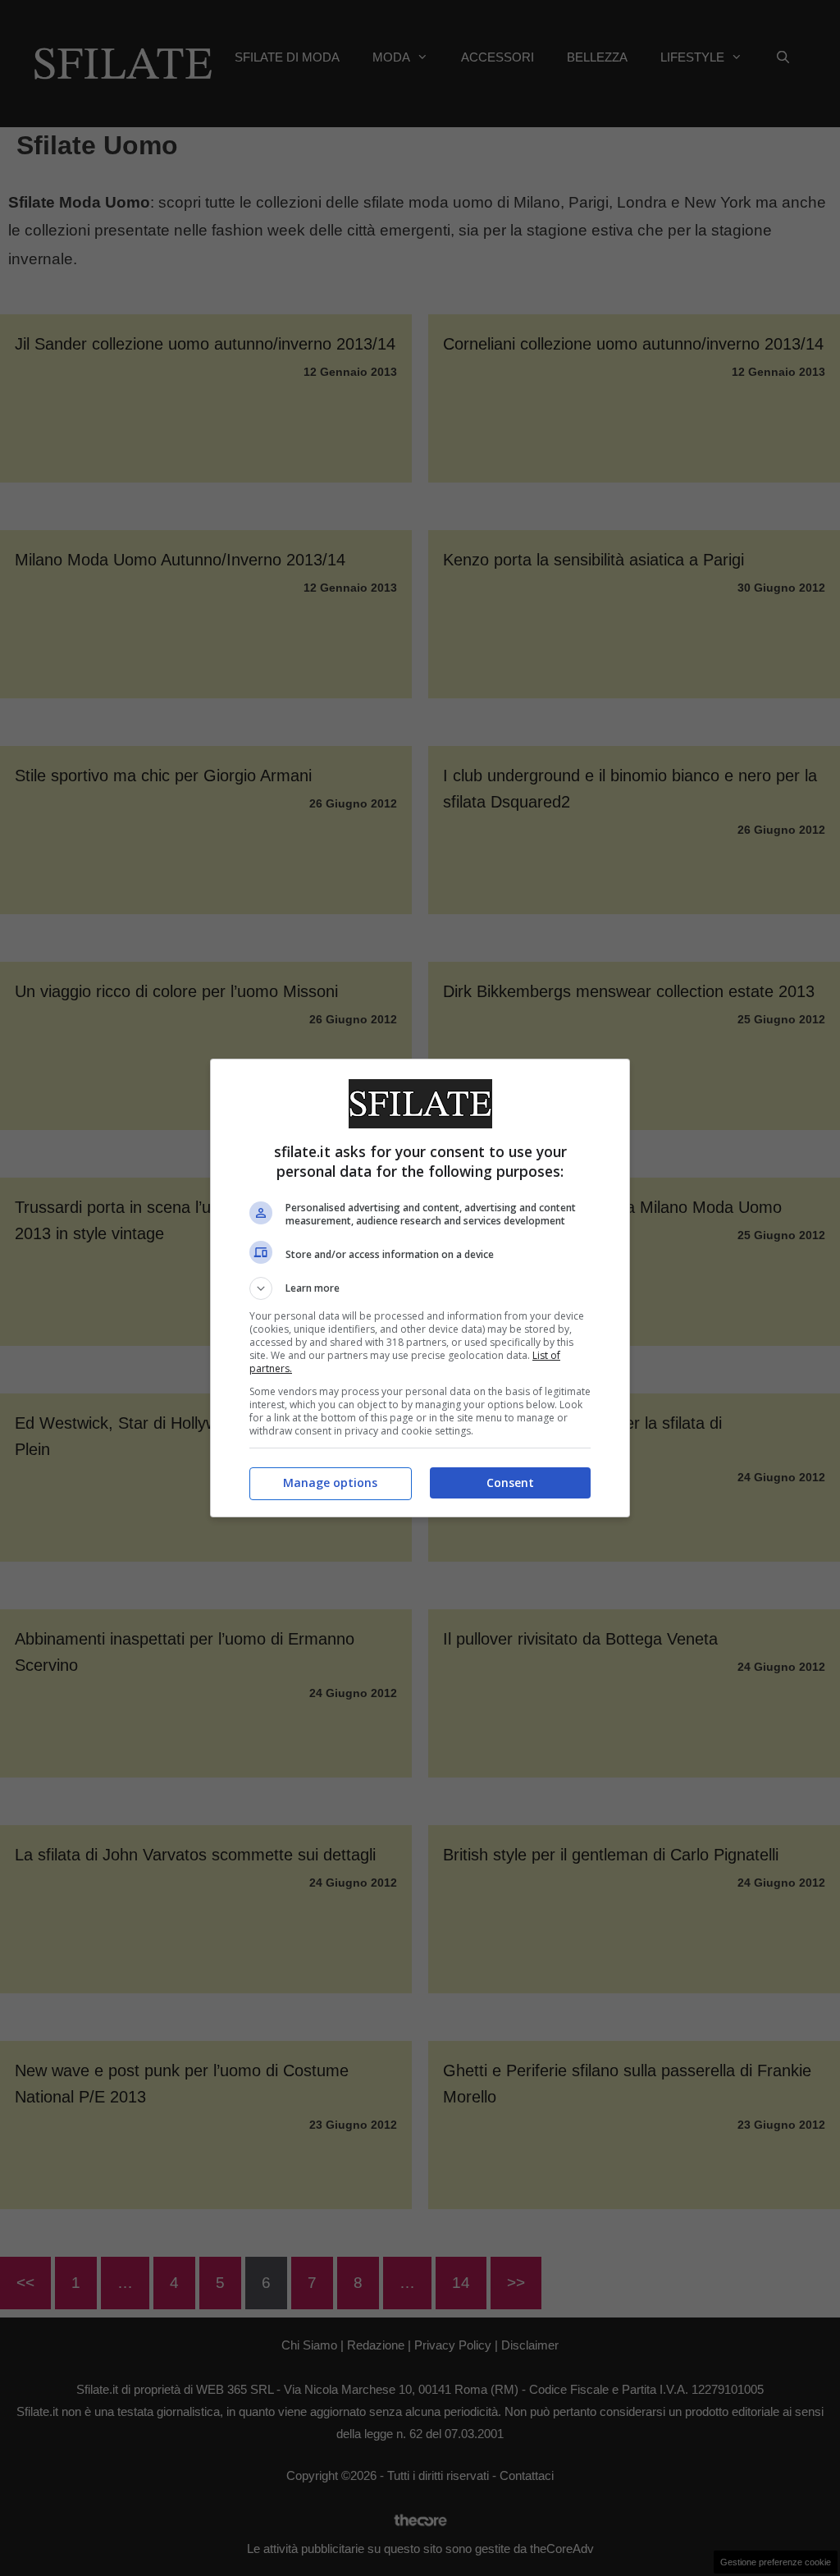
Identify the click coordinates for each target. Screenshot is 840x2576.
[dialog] (420, 1288)
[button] (420, 1288)
